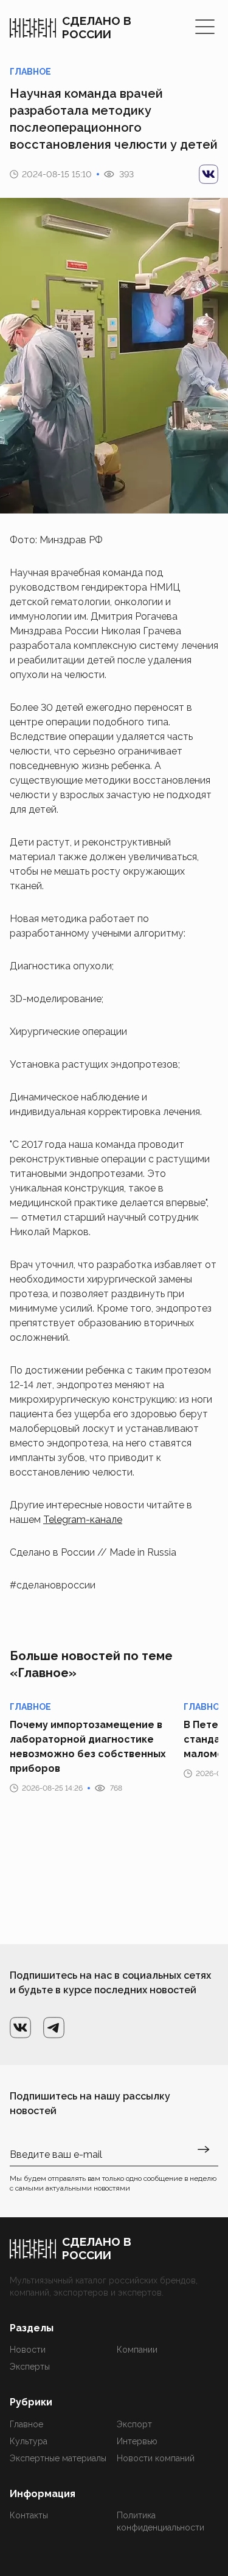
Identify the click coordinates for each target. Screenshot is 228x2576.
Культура (29, 2441)
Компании (137, 2350)
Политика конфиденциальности (161, 2521)
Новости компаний (156, 2458)
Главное (26, 2424)
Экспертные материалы (58, 2458)
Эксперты (30, 2367)
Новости (28, 2350)
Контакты (29, 2515)
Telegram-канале (83, 1520)
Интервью (137, 2441)
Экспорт (134, 2424)
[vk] (209, 174)
